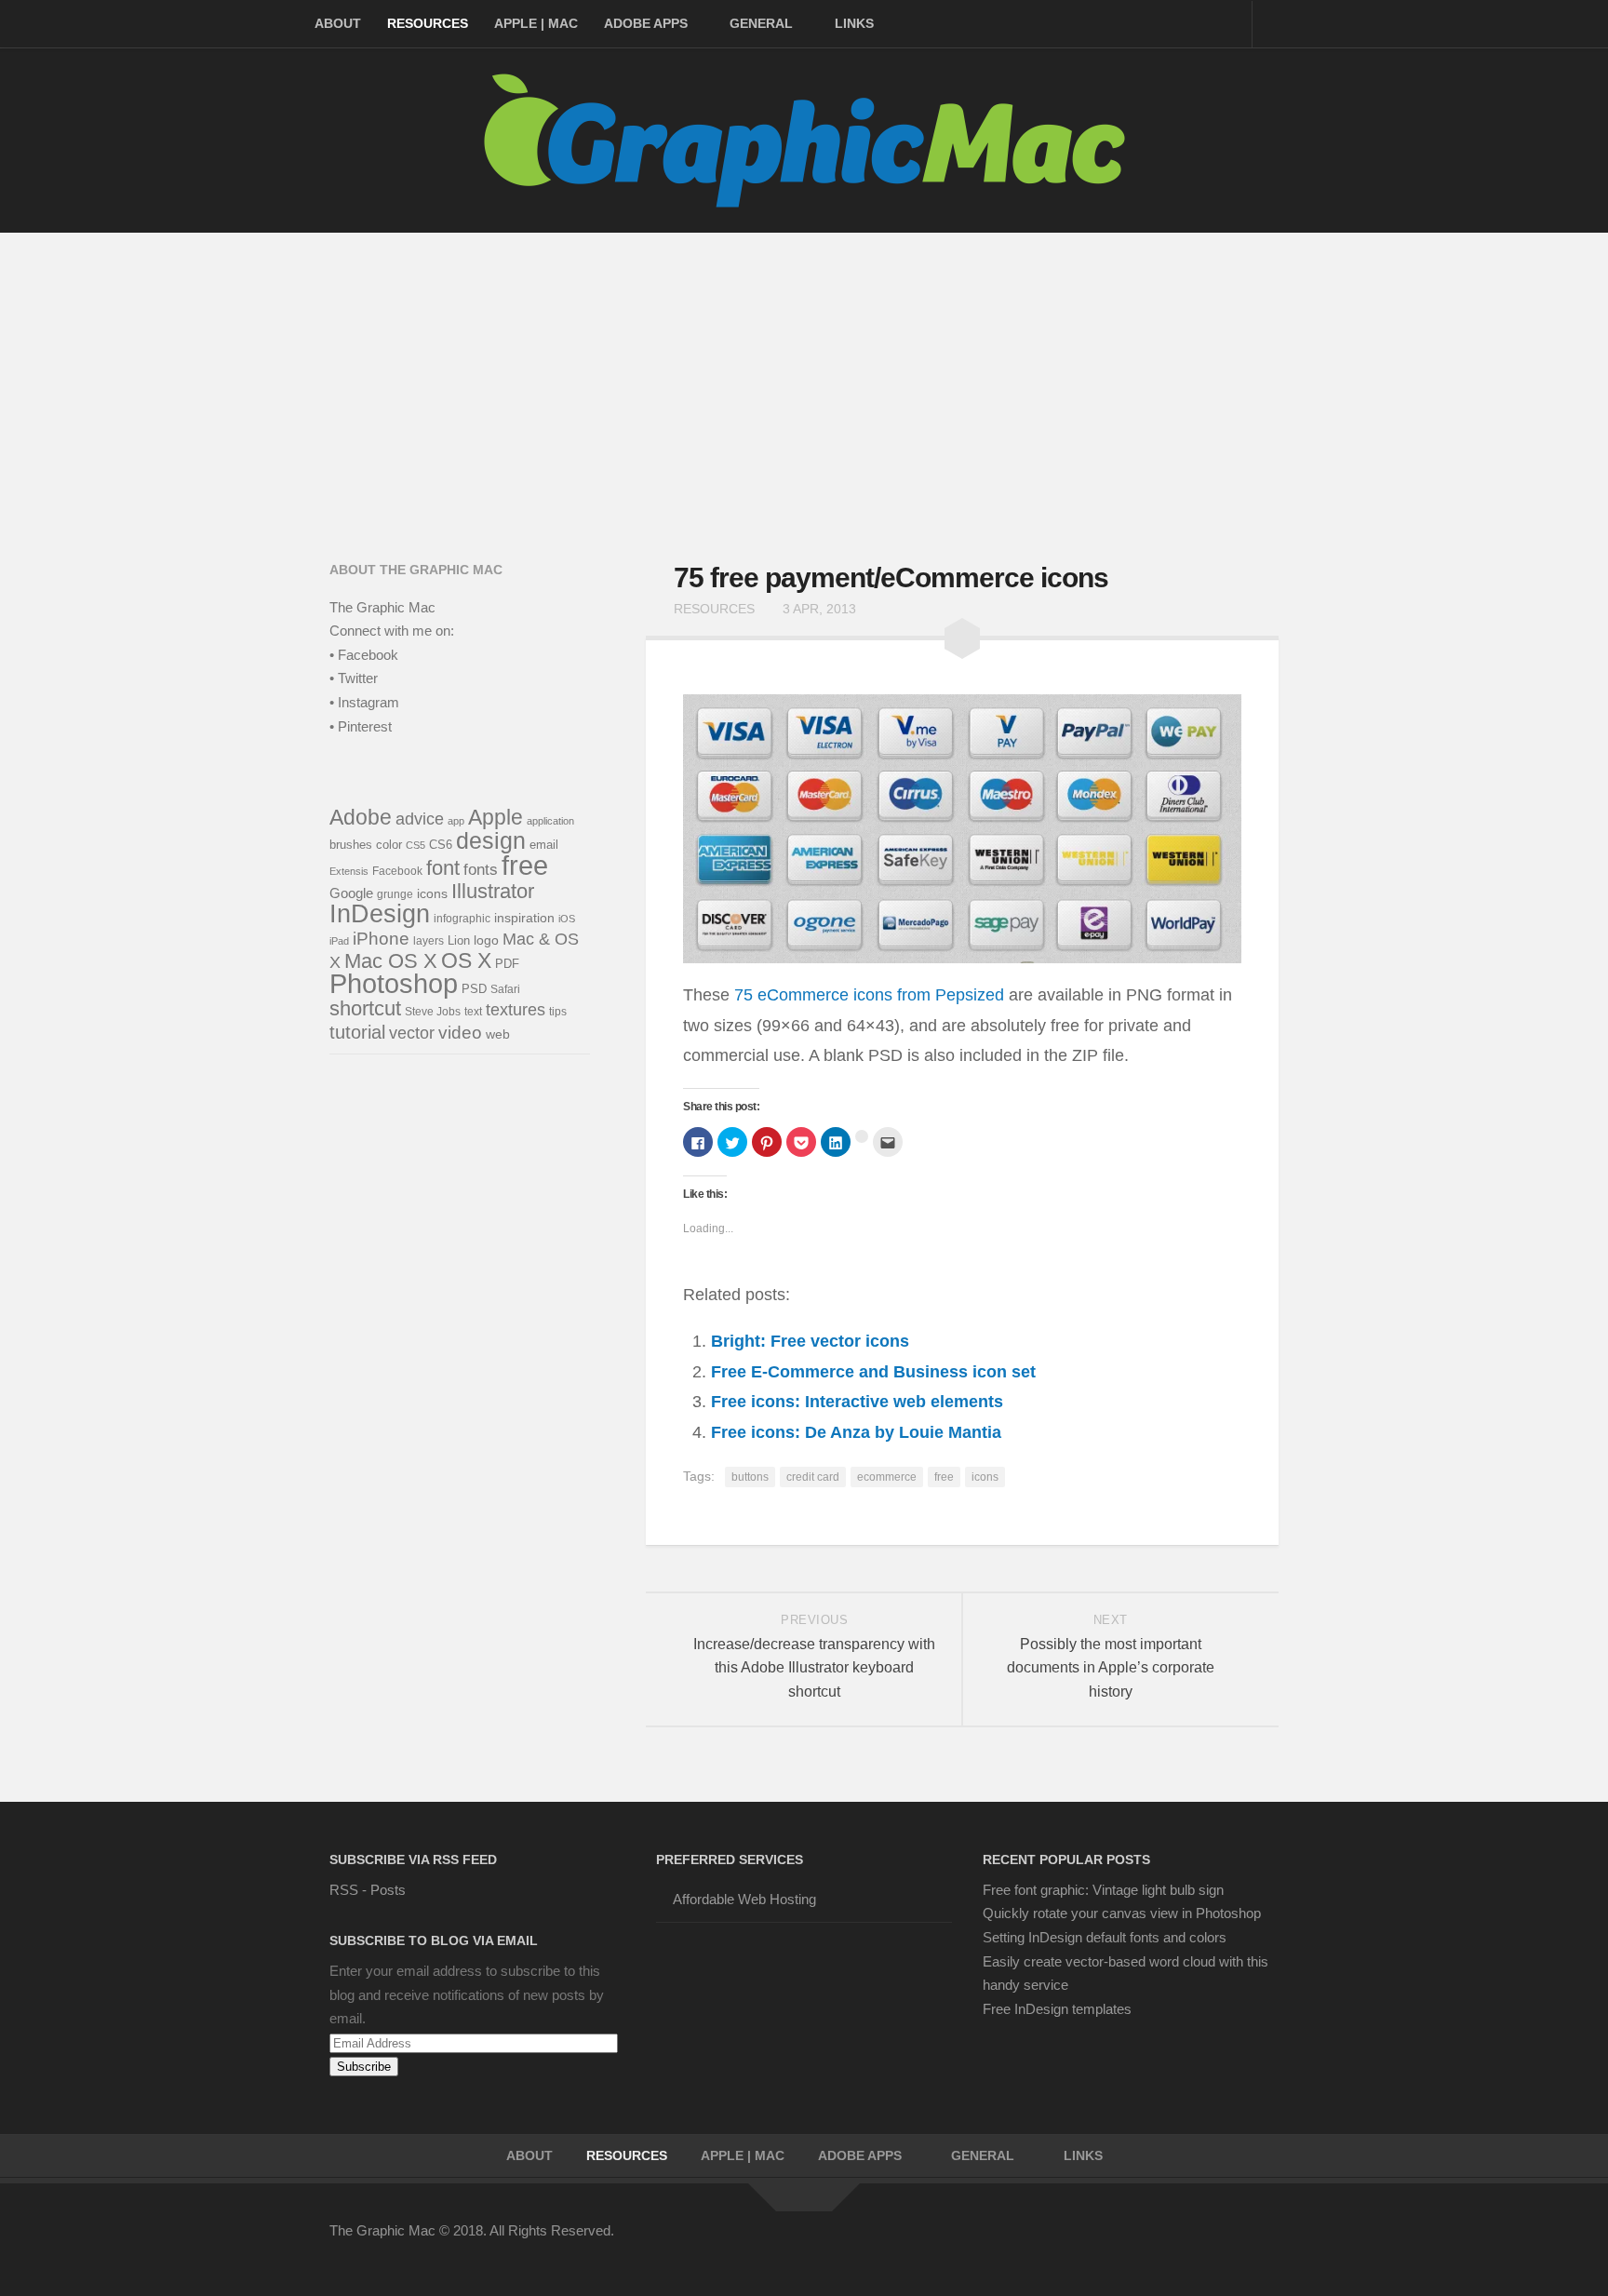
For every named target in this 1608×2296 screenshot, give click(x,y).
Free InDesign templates (1057, 2009)
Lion (459, 940)
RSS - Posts (368, 1890)
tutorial (357, 1032)
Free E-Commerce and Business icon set (873, 1372)
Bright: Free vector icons (810, 1341)
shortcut (365, 1008)
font (443, 868)
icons (985, 1477)
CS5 (415, 845)
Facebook (397, 871)
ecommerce (887, 1477)
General (761, 23)
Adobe (361, 817)
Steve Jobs (433, 1012)
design (491, 840)
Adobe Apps (646, 23)
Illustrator (493, 891)
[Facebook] (1098, 2243)
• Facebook (364, 655)
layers (429, 940)
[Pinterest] (1165, 2243)
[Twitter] (1132, 2243)
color (389, 845)
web (498, 1034)
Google (351, 893)
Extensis (349, 871)
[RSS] (1266, 2243)
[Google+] (1199, 2243)
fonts (481, 870)
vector (412, 1033)
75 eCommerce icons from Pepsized (869, 995)
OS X (466, 960)
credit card (813, 1477)
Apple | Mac (536, 23)
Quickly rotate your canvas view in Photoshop (1122, 1913)
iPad (339, 941)
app (456, 821)
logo (486, 940)
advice (420, 819)
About (338, 23)
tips (558, 1012)
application (550, 821)
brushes (351, 845)
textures (516, 1010)
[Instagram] (1232, 2243)
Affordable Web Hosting (744, 1899)
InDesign (380, 914)
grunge (395, 894)
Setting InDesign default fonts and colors (1105, 1937)
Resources (428, 23)
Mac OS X (391, 961)
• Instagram (364, 702)
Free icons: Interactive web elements (857, 1402)
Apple (496, 817)
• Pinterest (361, 726)
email (544, 845)
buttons (750, 1477)
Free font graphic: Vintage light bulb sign (1103, 1890)
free (944, 1477)
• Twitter (354, 678)
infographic (462, 918)
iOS (567, 919)
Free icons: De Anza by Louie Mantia (856, 1432)
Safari (505, 989)
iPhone (381, 939)
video (460, 1033)
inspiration (524, 918)
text (473, 1012)
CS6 (441, 845)
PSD (474, 989)
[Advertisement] (804, 372)
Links (854, 23)
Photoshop (394, 984)
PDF (507, 964)
